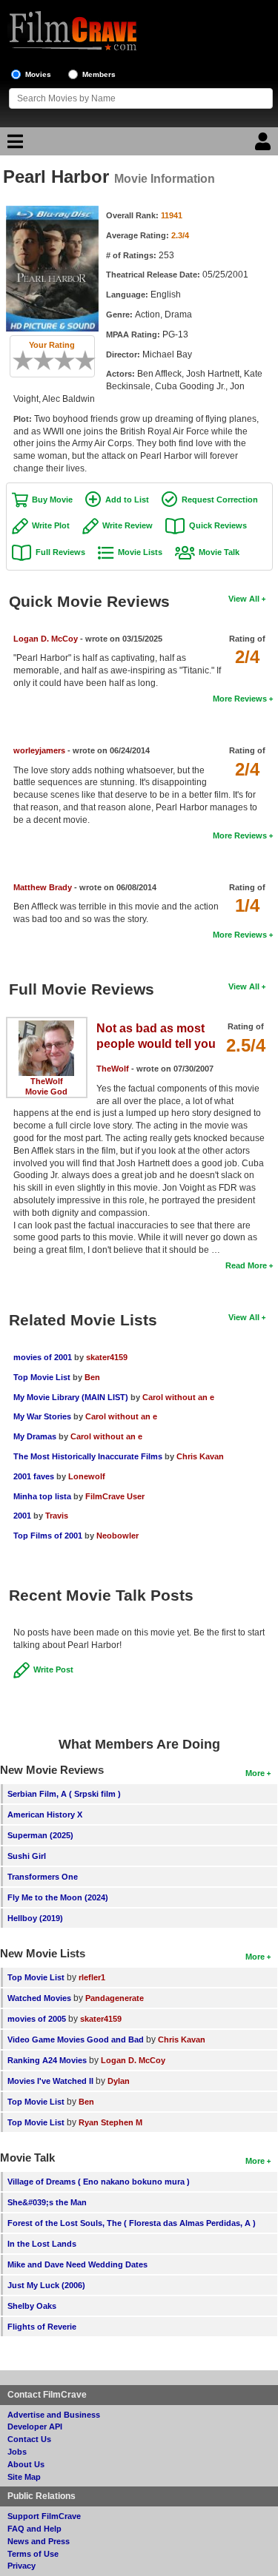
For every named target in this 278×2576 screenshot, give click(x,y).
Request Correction (220, 500)
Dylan (119, 2081)
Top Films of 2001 (48, 1536)
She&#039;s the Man (47, 2202)
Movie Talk (219, 552)
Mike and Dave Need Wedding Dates (77, 2264)
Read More (246, 1265)
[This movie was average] (49, 360)
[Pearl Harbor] (52, 211)
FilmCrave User (115, 1496)
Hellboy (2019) (35, 1918)
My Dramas (35, 1436)
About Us (26, 2464)
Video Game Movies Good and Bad (76, 2039)
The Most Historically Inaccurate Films (88, 1456)
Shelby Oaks (32, 2306)
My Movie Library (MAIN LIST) (71, 1397)
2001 (22, 1516)
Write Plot (51, 525)
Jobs (17, 2452)
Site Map (24, 2477)
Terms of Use (33, 2554)
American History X (45, 1815)
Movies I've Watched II (50, 2081)
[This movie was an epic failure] (18, 360)
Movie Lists (140, 552)
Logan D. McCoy (46, 639)
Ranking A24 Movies (47, 2060)
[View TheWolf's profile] (46, 1026)
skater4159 (107, 1357)
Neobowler (118, 1536)
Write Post (53, 1669)
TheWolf (47, 1081)
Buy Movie (52, 500)
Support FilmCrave (44, 2516)
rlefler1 (92, 1977)
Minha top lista (42, 1496)
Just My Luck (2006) (46, 2285)
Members (99, 74)
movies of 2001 (43, 1357)
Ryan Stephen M (110, 2122)
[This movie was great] (80, 360)
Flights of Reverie (42, 2327)
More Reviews (240, 699)
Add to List (127, 500)
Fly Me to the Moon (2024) (58, 1897)
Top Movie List (42, 1377)
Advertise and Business (54, 2415)
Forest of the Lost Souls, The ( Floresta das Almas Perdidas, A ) (132, 2223)
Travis (57, 1516)
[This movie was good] (70, 360)
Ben (92, 1377)
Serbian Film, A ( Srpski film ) (64, 1794)
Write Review (128, 525)
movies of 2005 (37, 2019)
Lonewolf (87, 1476)
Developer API (35, 2427)
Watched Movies (39, 1998)
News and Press (39, 2541)
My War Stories (42, 1416)
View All (244, 599)
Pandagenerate (115, 1998)
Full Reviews (60, 552)
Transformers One (43, 1877)
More (255, 1773)
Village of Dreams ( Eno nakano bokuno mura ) (99, 2182)
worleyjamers (39, 750)
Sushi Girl (27, 1856)
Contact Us (29, 2439)
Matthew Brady (43, 887)
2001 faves (34, 1476)
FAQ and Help (34, 2529)
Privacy (21, 2566)
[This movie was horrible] (28, 360)
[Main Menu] (13, 145)
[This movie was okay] (59, 360)
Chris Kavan (200, 1456)
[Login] (265, 145)
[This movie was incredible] (90, 360)
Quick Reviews (218, 525)
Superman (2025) (40, 1835)
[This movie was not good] (39, 360)
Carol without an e (178, 1397)
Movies (38, 74)
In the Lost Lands (42, 2244)
